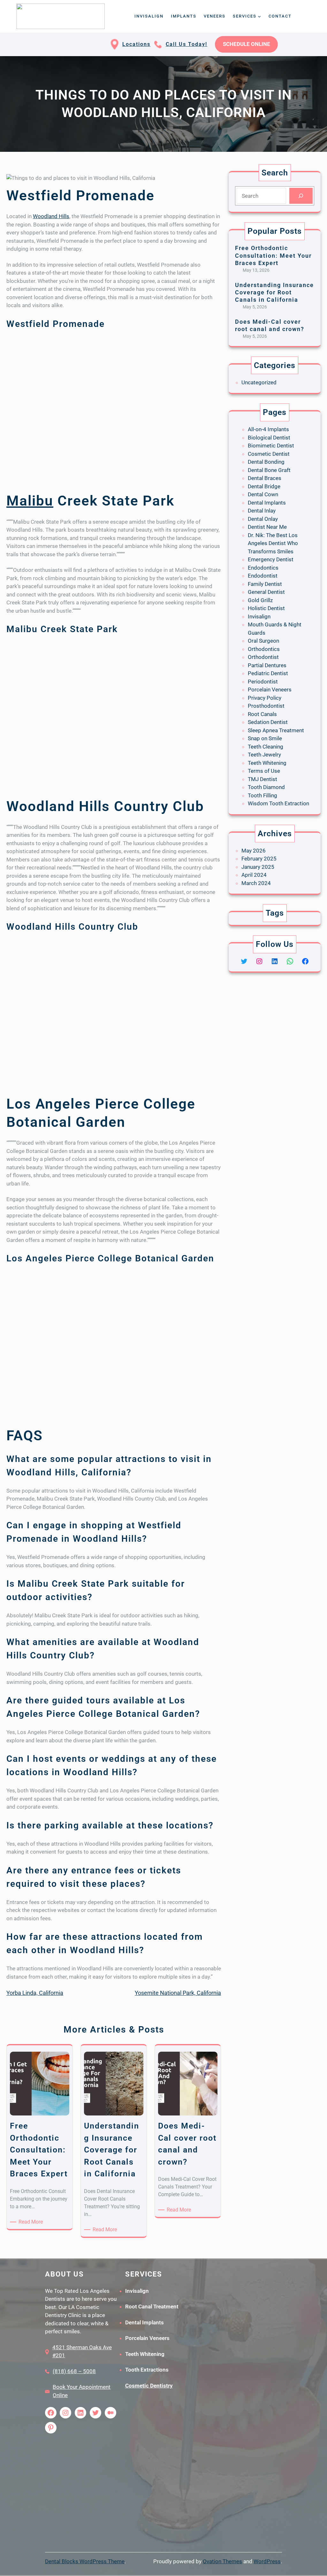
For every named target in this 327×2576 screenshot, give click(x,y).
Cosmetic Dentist (269, 454)
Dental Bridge (264, 486)
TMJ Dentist (262, 779)
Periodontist (263, 682)
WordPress (267, 2561)
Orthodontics (264, 649)
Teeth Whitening (267, 763)
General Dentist (266, 592)
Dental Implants (267, 503)
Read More (32, 2222)
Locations (136, 44)
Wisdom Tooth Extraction (278, 803)
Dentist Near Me (267, 527)
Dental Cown (263, 494)
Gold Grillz (260, 600)
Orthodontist (263, 657)
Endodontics (263, 568)
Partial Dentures (267, 665)
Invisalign (259, 616)
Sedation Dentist (268, 722)
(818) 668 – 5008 (74, 2371)
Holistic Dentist (266, 608)
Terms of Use (264, 771)
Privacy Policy (265, 698)
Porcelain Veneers (270, 690)
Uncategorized (259, 382)
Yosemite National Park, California (178, 1993)
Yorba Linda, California (35, 1993)
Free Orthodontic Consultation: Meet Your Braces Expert (273, 255)
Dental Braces (265, 478)
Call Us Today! (186, 44)
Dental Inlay (262, 511)
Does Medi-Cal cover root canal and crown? (270, 325)
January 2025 (258, 867)
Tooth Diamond (266, 787)
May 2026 (254, 851)
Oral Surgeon (263, 641)
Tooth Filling (262, 795)
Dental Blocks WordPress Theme (85, 2561)
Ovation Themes (222, 2561)
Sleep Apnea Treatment (276, 730)
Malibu (30, 501)
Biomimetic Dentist (271, 446)
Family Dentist (265, 584)
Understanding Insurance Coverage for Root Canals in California (274, 292)
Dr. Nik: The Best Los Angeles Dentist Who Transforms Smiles (273, 543)
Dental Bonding (266, 462)
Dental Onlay (263, 519)
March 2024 (256, 883)
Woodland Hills (51, 216)
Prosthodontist (266, 706)
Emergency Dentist (271, 559)
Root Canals (262, 714)
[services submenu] (259, 16)
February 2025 (259, 859)
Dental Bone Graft (269, 470)
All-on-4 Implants (268, 429)
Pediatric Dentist (268, 673)
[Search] (301, 196)
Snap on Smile (265, 738)
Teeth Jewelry (264, 755)
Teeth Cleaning (266, 747)
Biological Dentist (269, 438)
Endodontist (263, 576)
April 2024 (254, 875)
